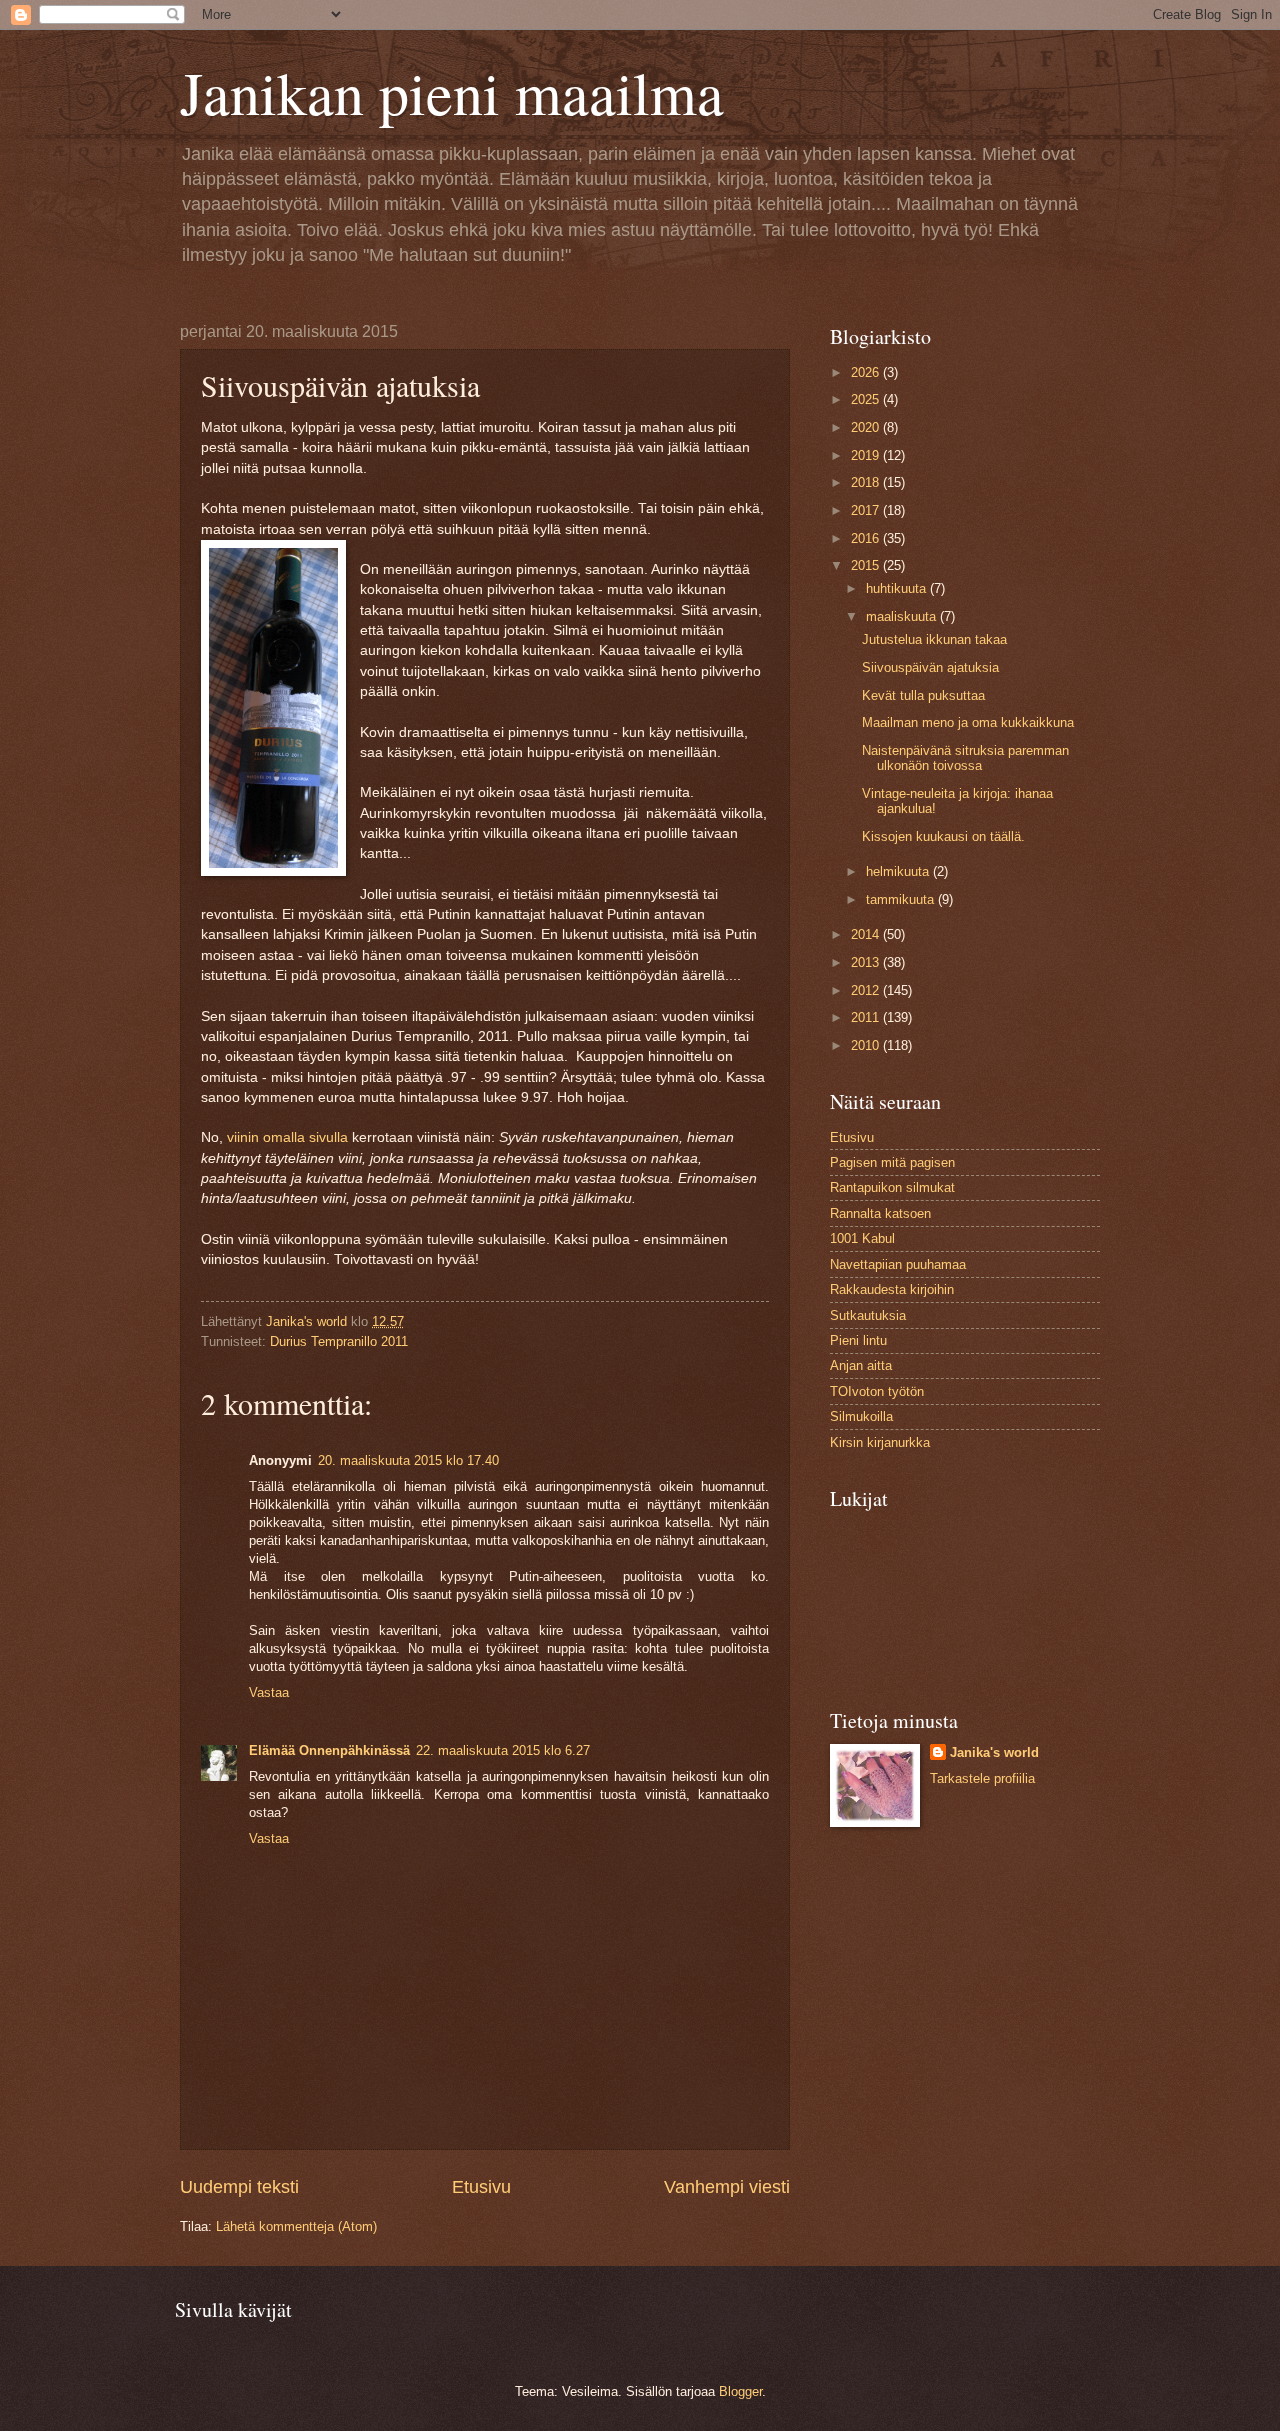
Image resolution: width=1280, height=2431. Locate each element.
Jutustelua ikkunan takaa (934, 639)
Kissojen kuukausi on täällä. (943, 836)
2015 (867, 565)
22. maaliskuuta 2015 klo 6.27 (503, 1750)
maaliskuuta (903, 616)
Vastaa (269, 1692)
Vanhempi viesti (727, 2187)
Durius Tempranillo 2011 (339, 1341)
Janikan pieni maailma (452, 92)
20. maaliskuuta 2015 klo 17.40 (408, 1460)
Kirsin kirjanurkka (880, 1442)
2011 (867, 1017)
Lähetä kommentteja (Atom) (296, 2226)
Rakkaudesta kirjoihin (892, 1289)
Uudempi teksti (239, 2187)
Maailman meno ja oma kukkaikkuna (968, 722)
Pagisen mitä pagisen (892, 1162)
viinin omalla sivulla (287, 1137)
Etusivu (481, 2187)
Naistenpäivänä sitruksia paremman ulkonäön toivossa (965, 758)
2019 (867, 455)
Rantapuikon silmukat (892, 1187)
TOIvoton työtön (877, 1391)
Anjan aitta (861, 1365)
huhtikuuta (898, 588)
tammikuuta (902, 899)
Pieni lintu (858, 1340)
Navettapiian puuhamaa (898, 1264)
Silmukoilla (861, 1416)
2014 (867, 934)
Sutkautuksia (868, 1315)
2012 (867, 990)
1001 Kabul (862, 1238)
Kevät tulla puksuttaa (923, 695)
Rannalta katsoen (880, 1213)
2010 (867, 1045)
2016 (867, 538)
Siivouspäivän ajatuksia (930, 667)
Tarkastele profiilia (982, 1778)
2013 (867, 962)
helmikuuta (899, 871)
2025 (867, 399)
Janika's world (994, 1752)
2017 (867, 510)
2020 (867, 427)
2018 (867, 482)
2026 (867, 372)
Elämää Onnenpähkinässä (329, 1750)
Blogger (740, 2391)
